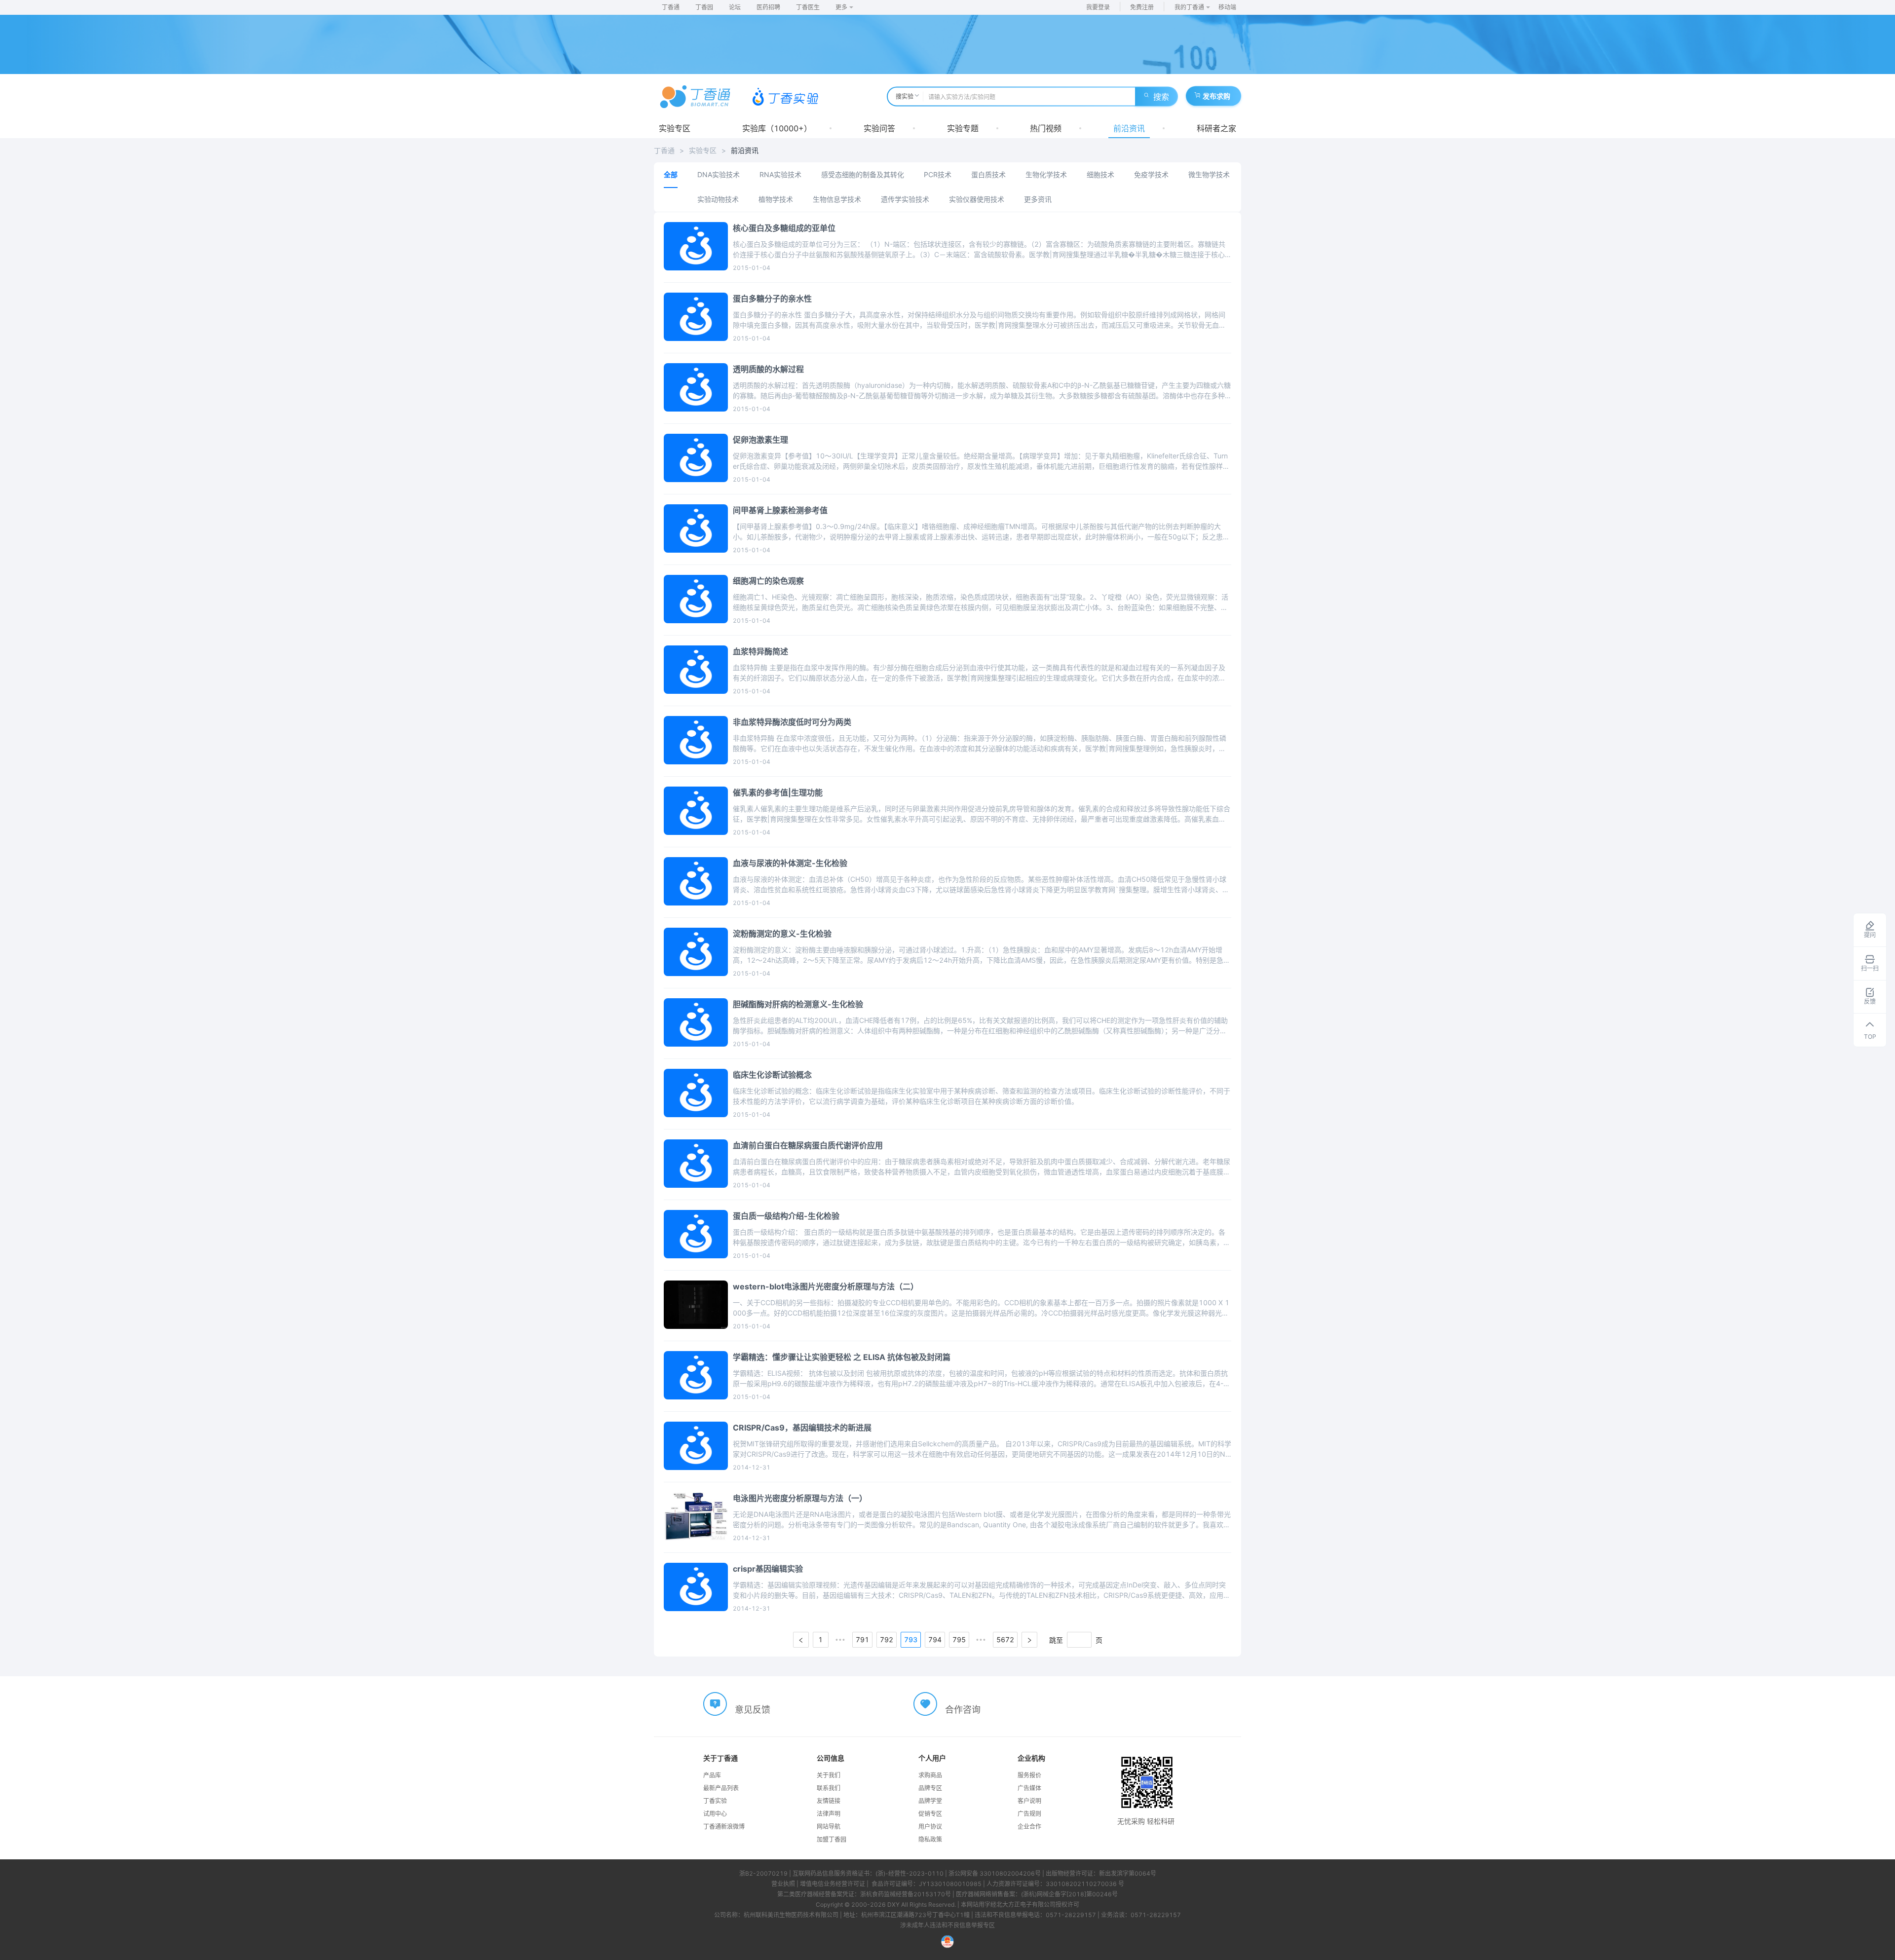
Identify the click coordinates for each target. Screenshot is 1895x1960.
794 (935, 1640)
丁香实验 (715, 1801)
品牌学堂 (930, 1801)
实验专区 (675, 128)
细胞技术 (1100, 174)
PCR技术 (938, 174)
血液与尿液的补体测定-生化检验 (790, 863)
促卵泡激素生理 (760, 440)
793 (911, 1640)
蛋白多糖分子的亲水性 (772, 299)
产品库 (712, 1775)
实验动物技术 (718, 199)
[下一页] (1029, 1640)
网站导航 (829, 1827)
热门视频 (1046, 128)
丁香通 (671, 7)
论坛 (735, 7)
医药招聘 (768, 7)
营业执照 (783, 1884)
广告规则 (1029, 1814)
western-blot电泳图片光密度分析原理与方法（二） (826, 1286)
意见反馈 (753, 1710)
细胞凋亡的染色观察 (768, 581)
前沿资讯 (1129, 128)
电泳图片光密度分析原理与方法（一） (800, 1498)
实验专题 (963, 128)
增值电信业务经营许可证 (833, 1884)
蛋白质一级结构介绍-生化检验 (786, 1216)
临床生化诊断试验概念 (772, 1075)
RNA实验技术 (780, 174)
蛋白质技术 (988, 174)
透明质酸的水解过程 (768, 369)
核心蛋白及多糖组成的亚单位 (784, 228)
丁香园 (704, 7)
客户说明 (1029, 1801)
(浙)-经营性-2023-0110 (910, 1873)
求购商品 (930, 1775)
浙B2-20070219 (763, 1873)
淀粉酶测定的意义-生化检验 (782, 934)
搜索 (1161, 97)
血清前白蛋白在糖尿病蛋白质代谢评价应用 (808, 1145)
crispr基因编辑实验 (768, 1569)
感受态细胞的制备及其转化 (863, 174)
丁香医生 (808, 7)
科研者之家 (1216, 128)
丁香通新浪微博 (724, 1827)
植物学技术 (776, 199)
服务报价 (1029, 1775)
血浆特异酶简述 (760, 651)
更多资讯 (1038, 199)
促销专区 (930, 1814)
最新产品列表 (721, 1788)
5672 (1005, 1640)
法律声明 (829, 1814)
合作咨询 (963, 1710)
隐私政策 (930, 1839)
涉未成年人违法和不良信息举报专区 (947, 1925)
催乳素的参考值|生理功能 (778, 792)
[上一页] (801, 1640)
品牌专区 (930, 1788)
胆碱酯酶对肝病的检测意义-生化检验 (798, 1004)
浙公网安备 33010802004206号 (995, 1873)
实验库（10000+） (777, 128)
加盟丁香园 (832, 1839)
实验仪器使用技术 (977, 199)
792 (887, 1640)
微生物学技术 (1209, 174)
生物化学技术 (1046, 174)
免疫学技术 (1151, 174)
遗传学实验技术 (905, 199)
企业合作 (1029, 1827)
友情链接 (829, 1801)
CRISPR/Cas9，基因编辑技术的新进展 (802, 1428)
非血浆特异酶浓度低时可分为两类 (792, 722)
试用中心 (715, 1814)
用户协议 (930, 1827)
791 (862, 1640)
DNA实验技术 (719, 174)
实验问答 (879, 128)
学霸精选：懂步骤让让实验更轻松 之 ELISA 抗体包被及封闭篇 (842, 1357)
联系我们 (829, 1788)
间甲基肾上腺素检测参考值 (780, 510)
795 (959, 1640)
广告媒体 (1029, 1788)
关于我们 (829, 1775)
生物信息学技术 (837, 199)
